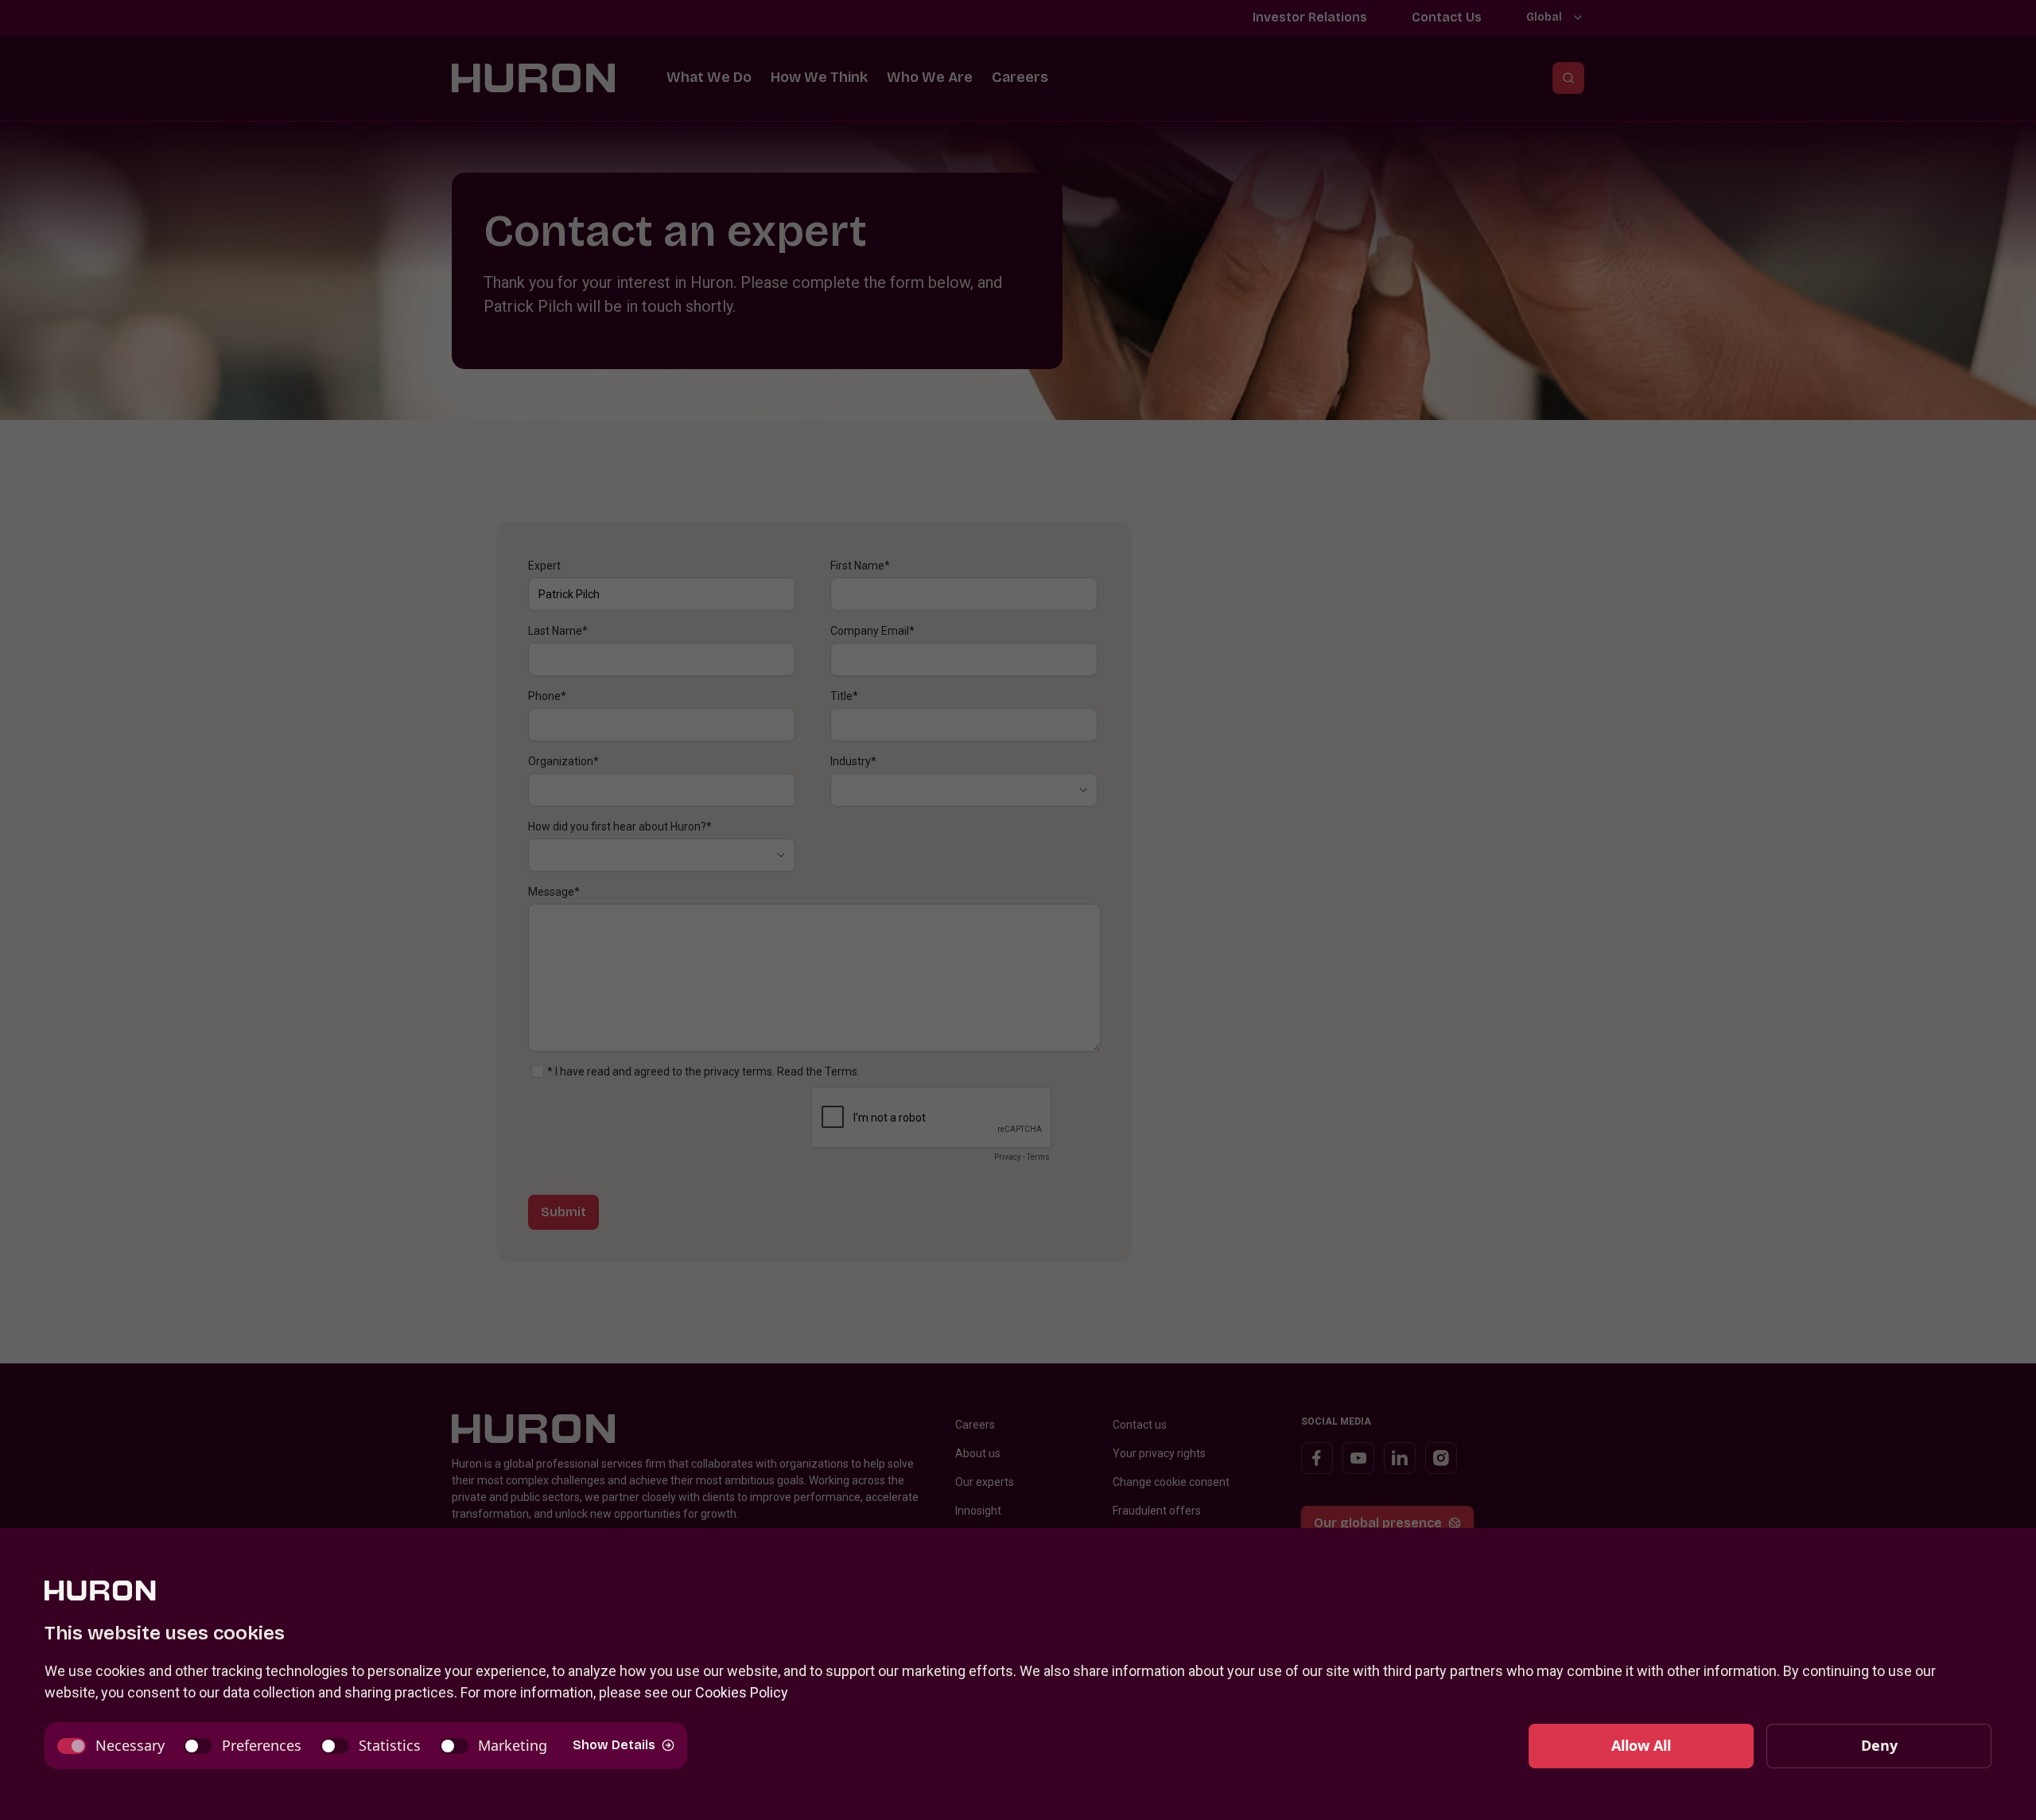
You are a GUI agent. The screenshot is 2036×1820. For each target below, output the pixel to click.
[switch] (111, 1746)
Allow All (1641, 1745)
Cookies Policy (742, 1692)
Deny (1879, 1745)
